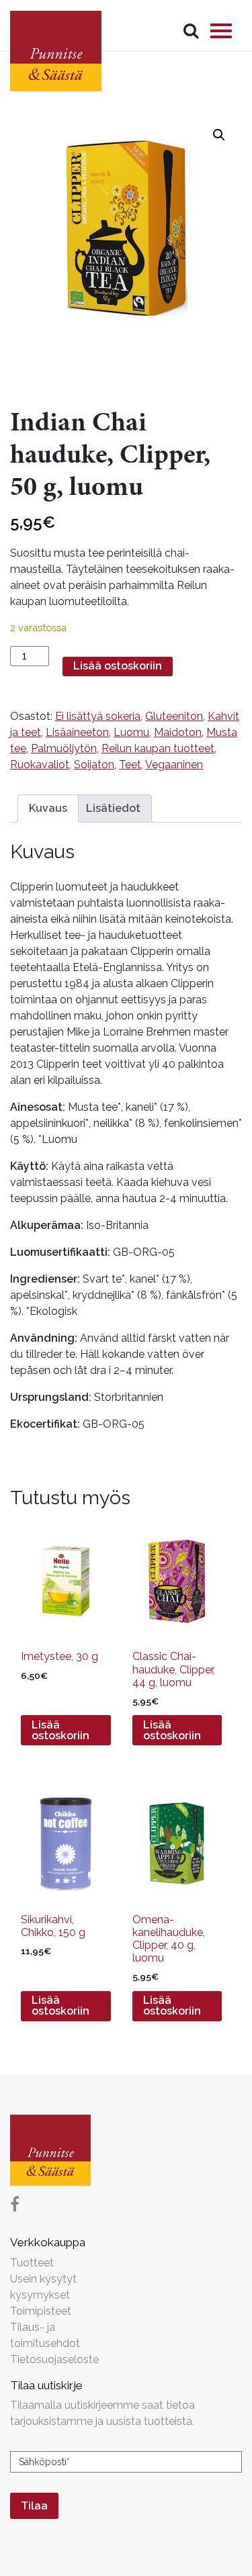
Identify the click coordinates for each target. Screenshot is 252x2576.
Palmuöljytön (64, 748)
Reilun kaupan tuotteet (158, 748)
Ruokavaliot (40, 765)
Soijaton (94, 765)
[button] (219, 135)
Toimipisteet (41, 2311)
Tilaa (34, 2506)
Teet (130, 765)
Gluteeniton (174, 716)
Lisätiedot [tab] (113, 808)
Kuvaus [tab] (48, 808)
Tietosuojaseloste (54, 2359)
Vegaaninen (174, 765)
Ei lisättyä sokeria (98, 716)
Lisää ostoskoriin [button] (60, 1730)
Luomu (131, 732)
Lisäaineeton (77, 732)
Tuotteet (32, 2263)
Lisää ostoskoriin (118, 666)
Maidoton (178, 732)
